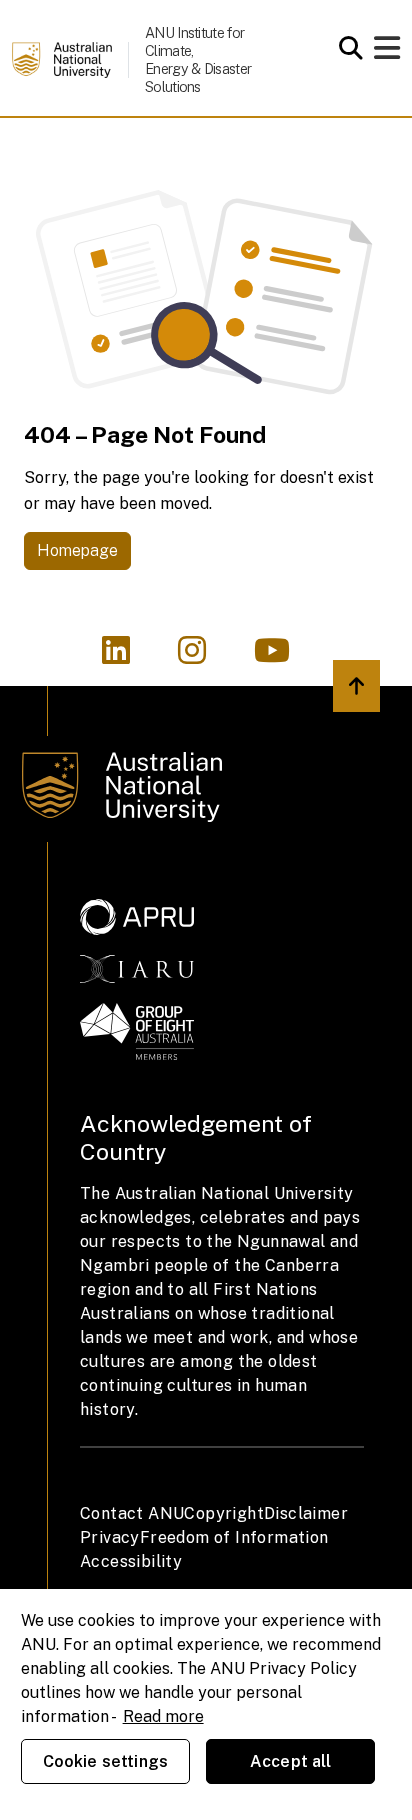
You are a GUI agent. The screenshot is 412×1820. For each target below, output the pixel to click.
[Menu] (387, 53)
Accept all (291, 1761)
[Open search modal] (345, 48)
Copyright (224, 1513)
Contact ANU (132, 1513)
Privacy (110, 1537)
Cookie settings (105, 1761)
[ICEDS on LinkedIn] (128, 656)
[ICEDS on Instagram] (204, 656)
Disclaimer (306, 1513)
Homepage (77, 550)
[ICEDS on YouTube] (282, 656)
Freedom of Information (234, 1537)
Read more (163, 1716)
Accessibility (131, 1561)
